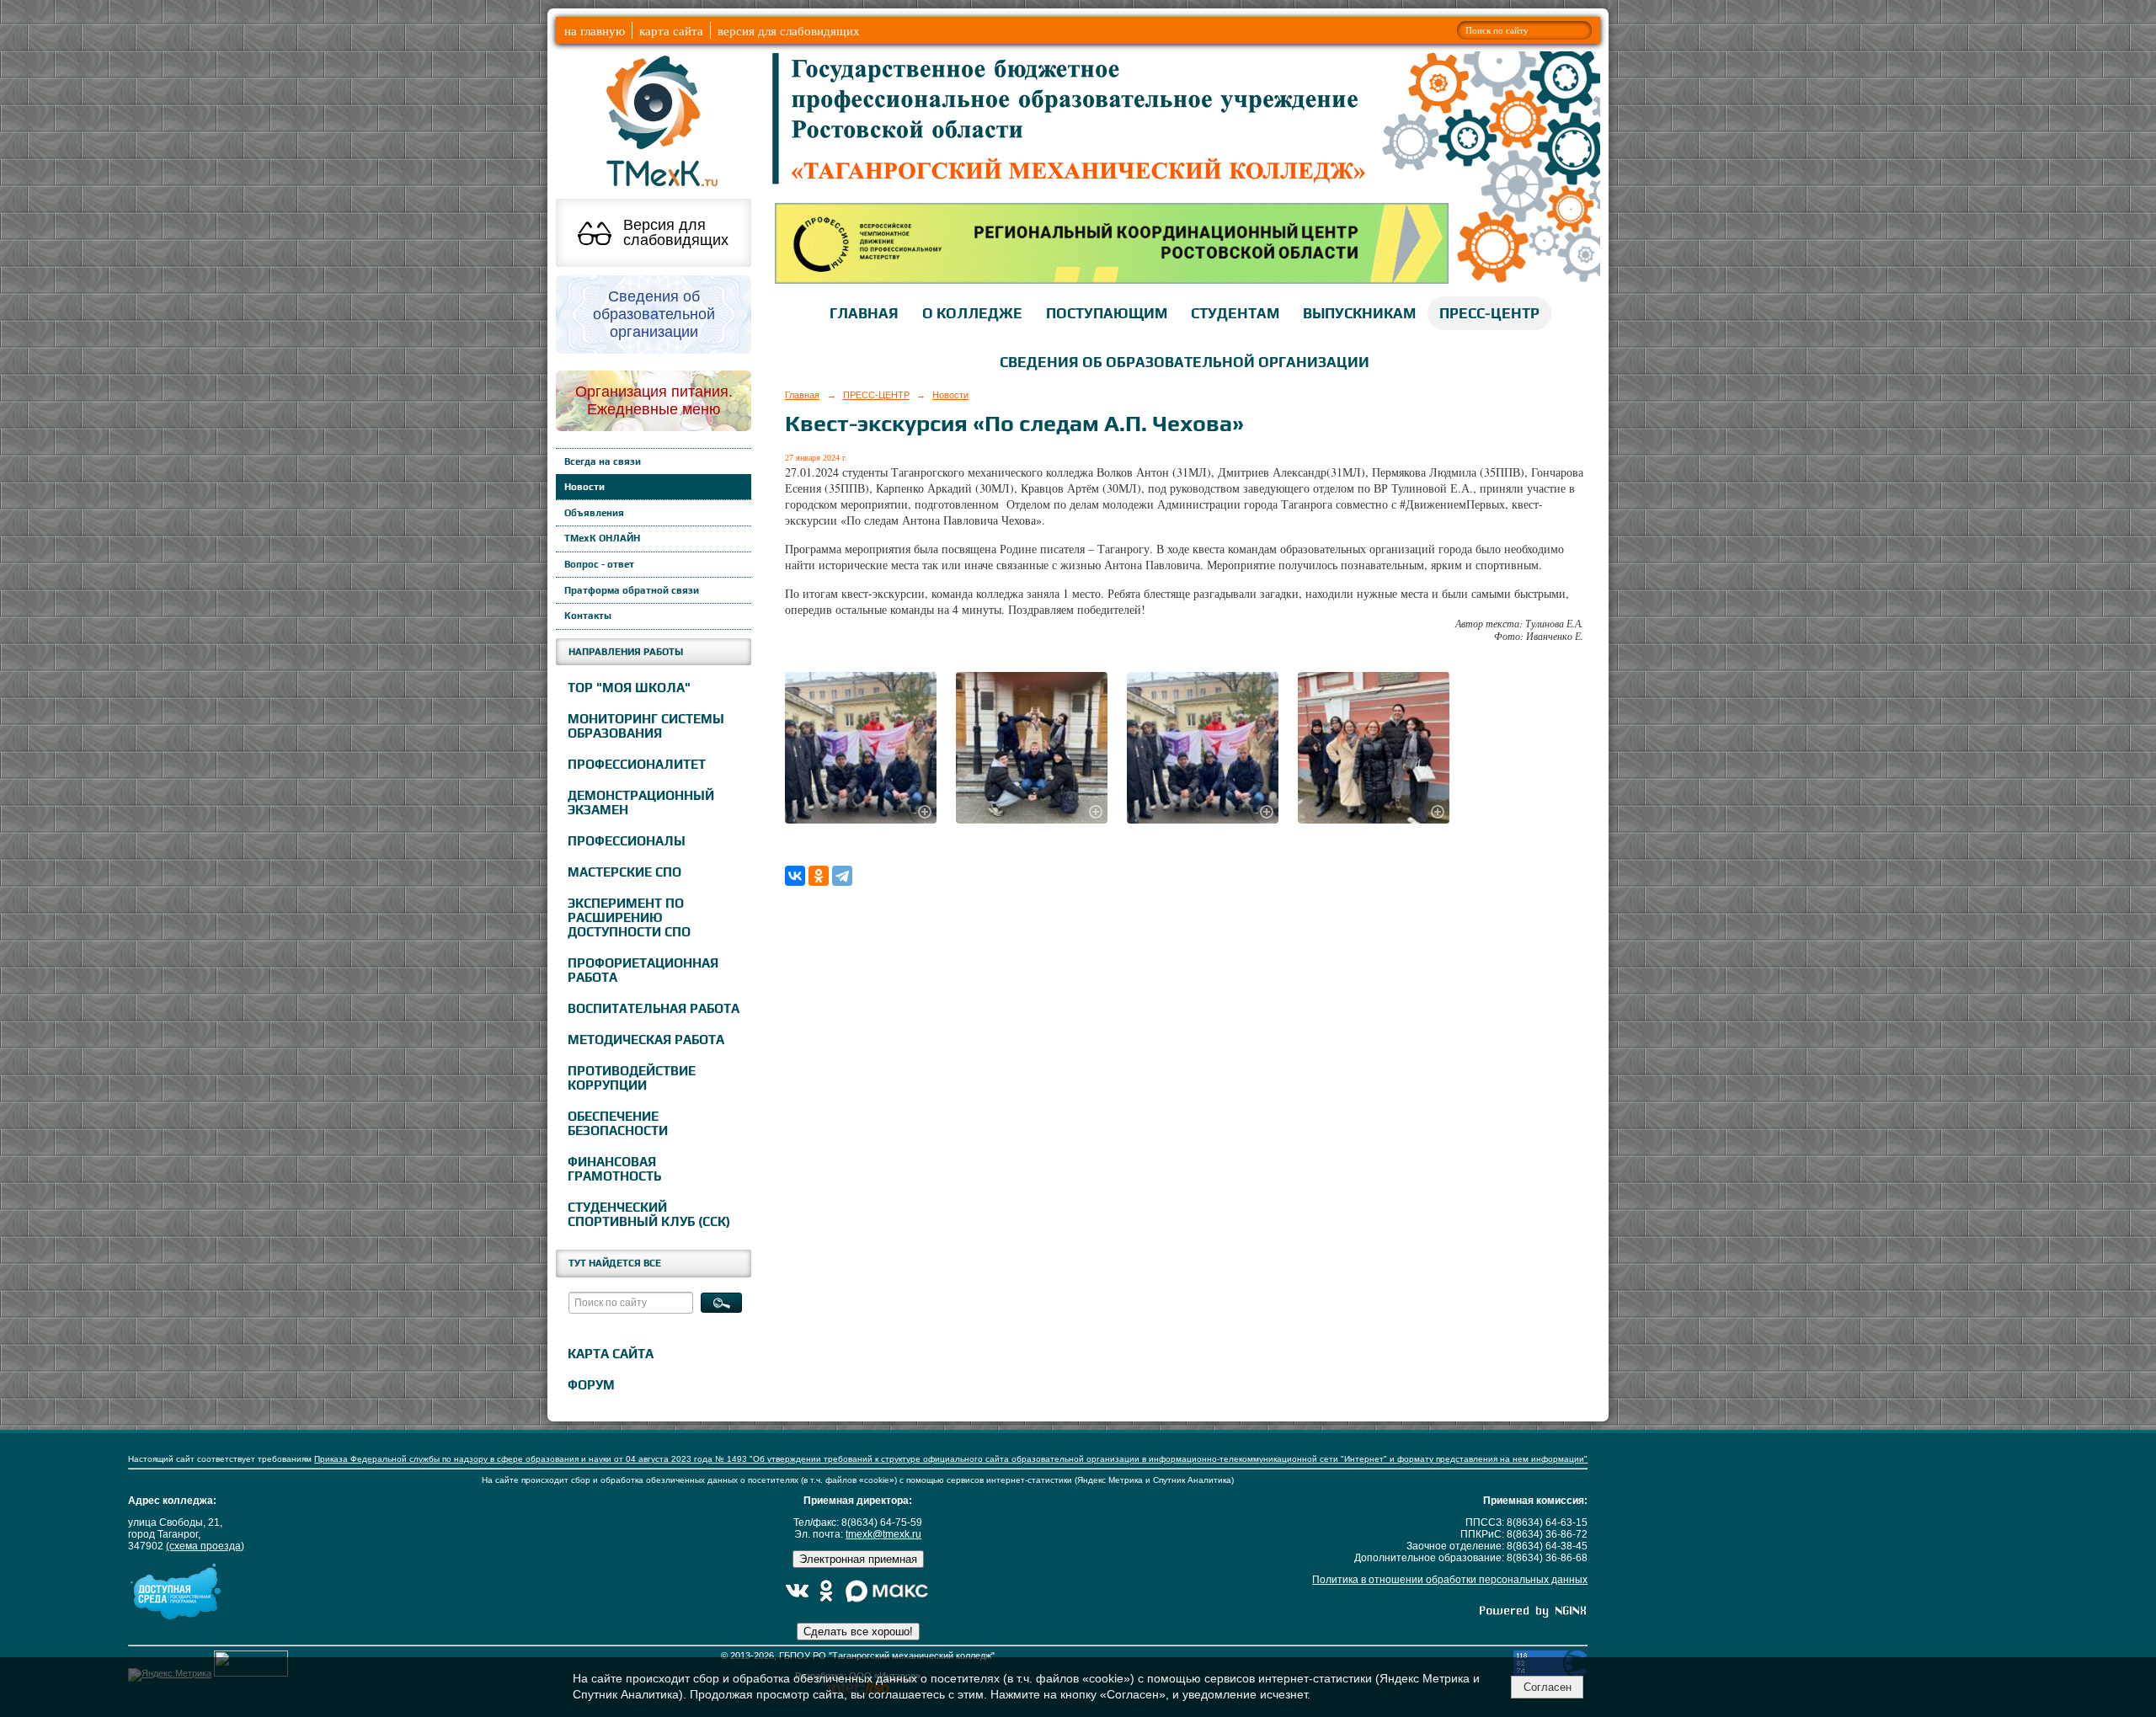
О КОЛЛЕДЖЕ (972, 313)
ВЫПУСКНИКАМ (1359, 313)
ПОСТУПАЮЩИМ (1107, 313)
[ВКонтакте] (795, 876)
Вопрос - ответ (599, 564)
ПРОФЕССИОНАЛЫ (627, 841)
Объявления (594, 513)
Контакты (588, 616)
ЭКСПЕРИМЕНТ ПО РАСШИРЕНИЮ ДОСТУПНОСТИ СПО (629, 917)
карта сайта (671, 30)
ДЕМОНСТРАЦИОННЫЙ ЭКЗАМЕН (641, 803)
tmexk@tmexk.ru (883, 1534)
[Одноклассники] (819, 876)
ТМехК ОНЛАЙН (602, 538)
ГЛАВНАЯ (864, 313)
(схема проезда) (205, 1546)
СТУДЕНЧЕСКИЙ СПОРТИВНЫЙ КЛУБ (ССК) (649, 1214)
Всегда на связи (603, 461)
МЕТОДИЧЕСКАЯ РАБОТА (646, 1040)
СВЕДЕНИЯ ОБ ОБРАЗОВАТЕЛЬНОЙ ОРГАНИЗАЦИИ (1185, 362)
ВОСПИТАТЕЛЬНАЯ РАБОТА (654, 1008)
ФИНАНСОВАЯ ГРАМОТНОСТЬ (614, 1169)
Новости (584, 487)
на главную (595, 30)
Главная (802, 395)
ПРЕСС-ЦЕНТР (1489, 313)
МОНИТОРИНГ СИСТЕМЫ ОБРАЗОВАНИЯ (646, 726)
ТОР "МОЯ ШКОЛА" (629, 688)
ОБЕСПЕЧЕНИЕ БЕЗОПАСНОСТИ (618, 1123)
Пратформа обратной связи (632, 590)
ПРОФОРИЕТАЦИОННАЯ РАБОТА (643, 970)
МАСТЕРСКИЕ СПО (624, 872)
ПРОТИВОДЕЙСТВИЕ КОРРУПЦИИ (632, 1078)
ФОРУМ (591, 1385)
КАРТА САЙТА (611, 1354)
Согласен (1548, 1687)
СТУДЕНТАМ (1235, 313)
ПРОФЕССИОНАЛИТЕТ (637, 764)
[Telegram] (842, 876)
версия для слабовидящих (789, 30)
